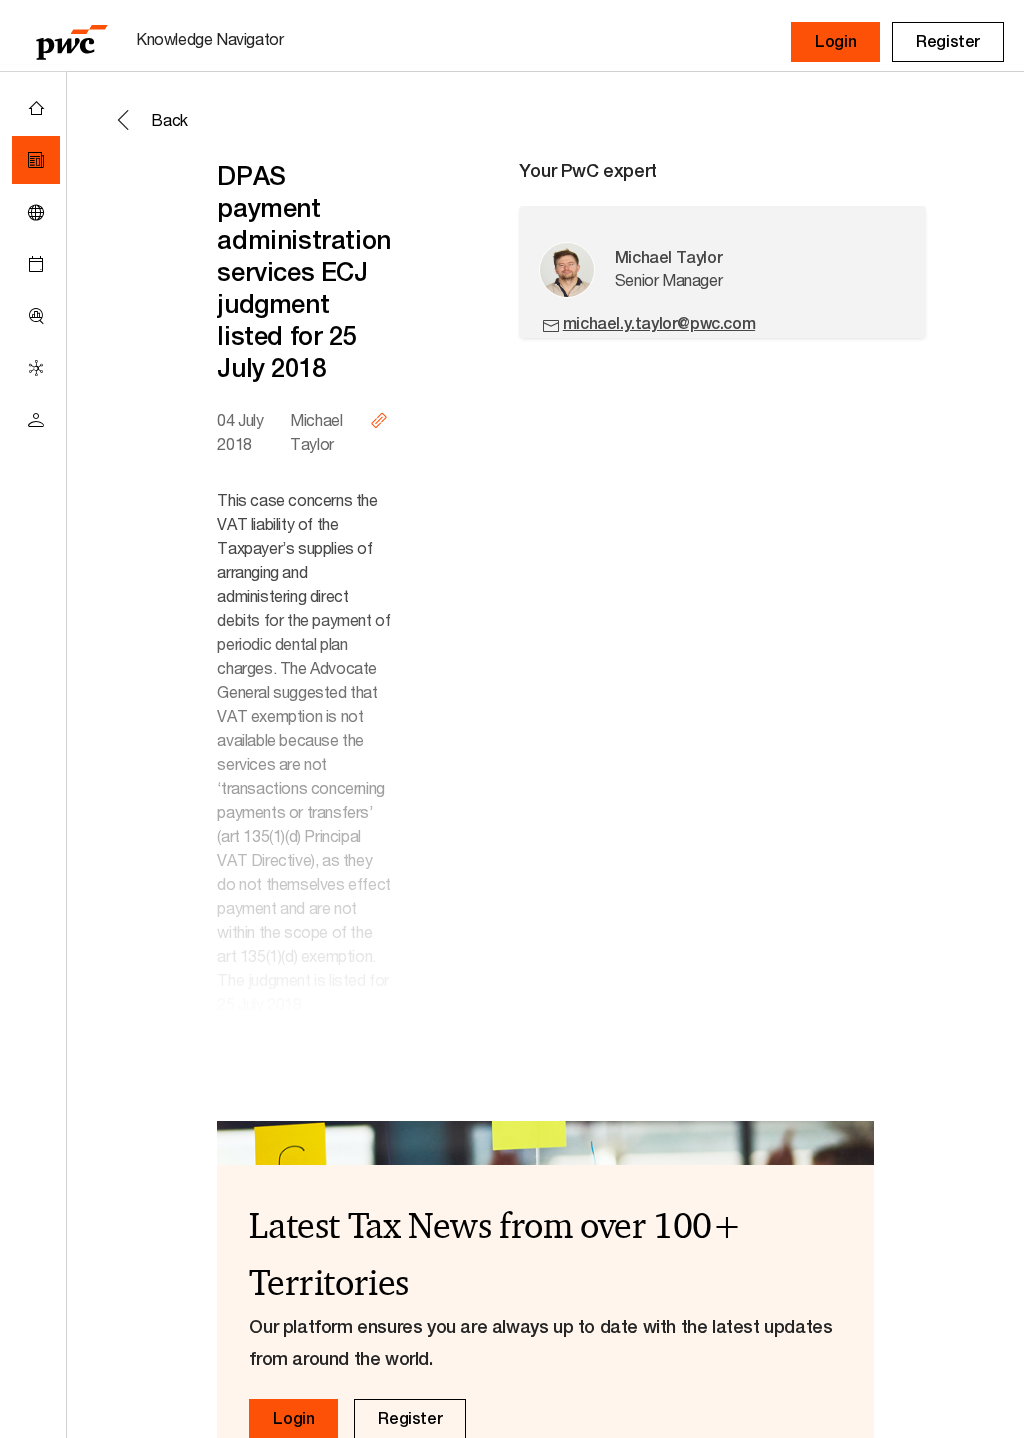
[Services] (36, 368)
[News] (36, 160)
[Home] (36, 108)
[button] (835, 42)
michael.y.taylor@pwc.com (659, 323)
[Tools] (36, 316)
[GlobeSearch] (36, 212)
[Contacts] (36, 420)
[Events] (36, 264)
